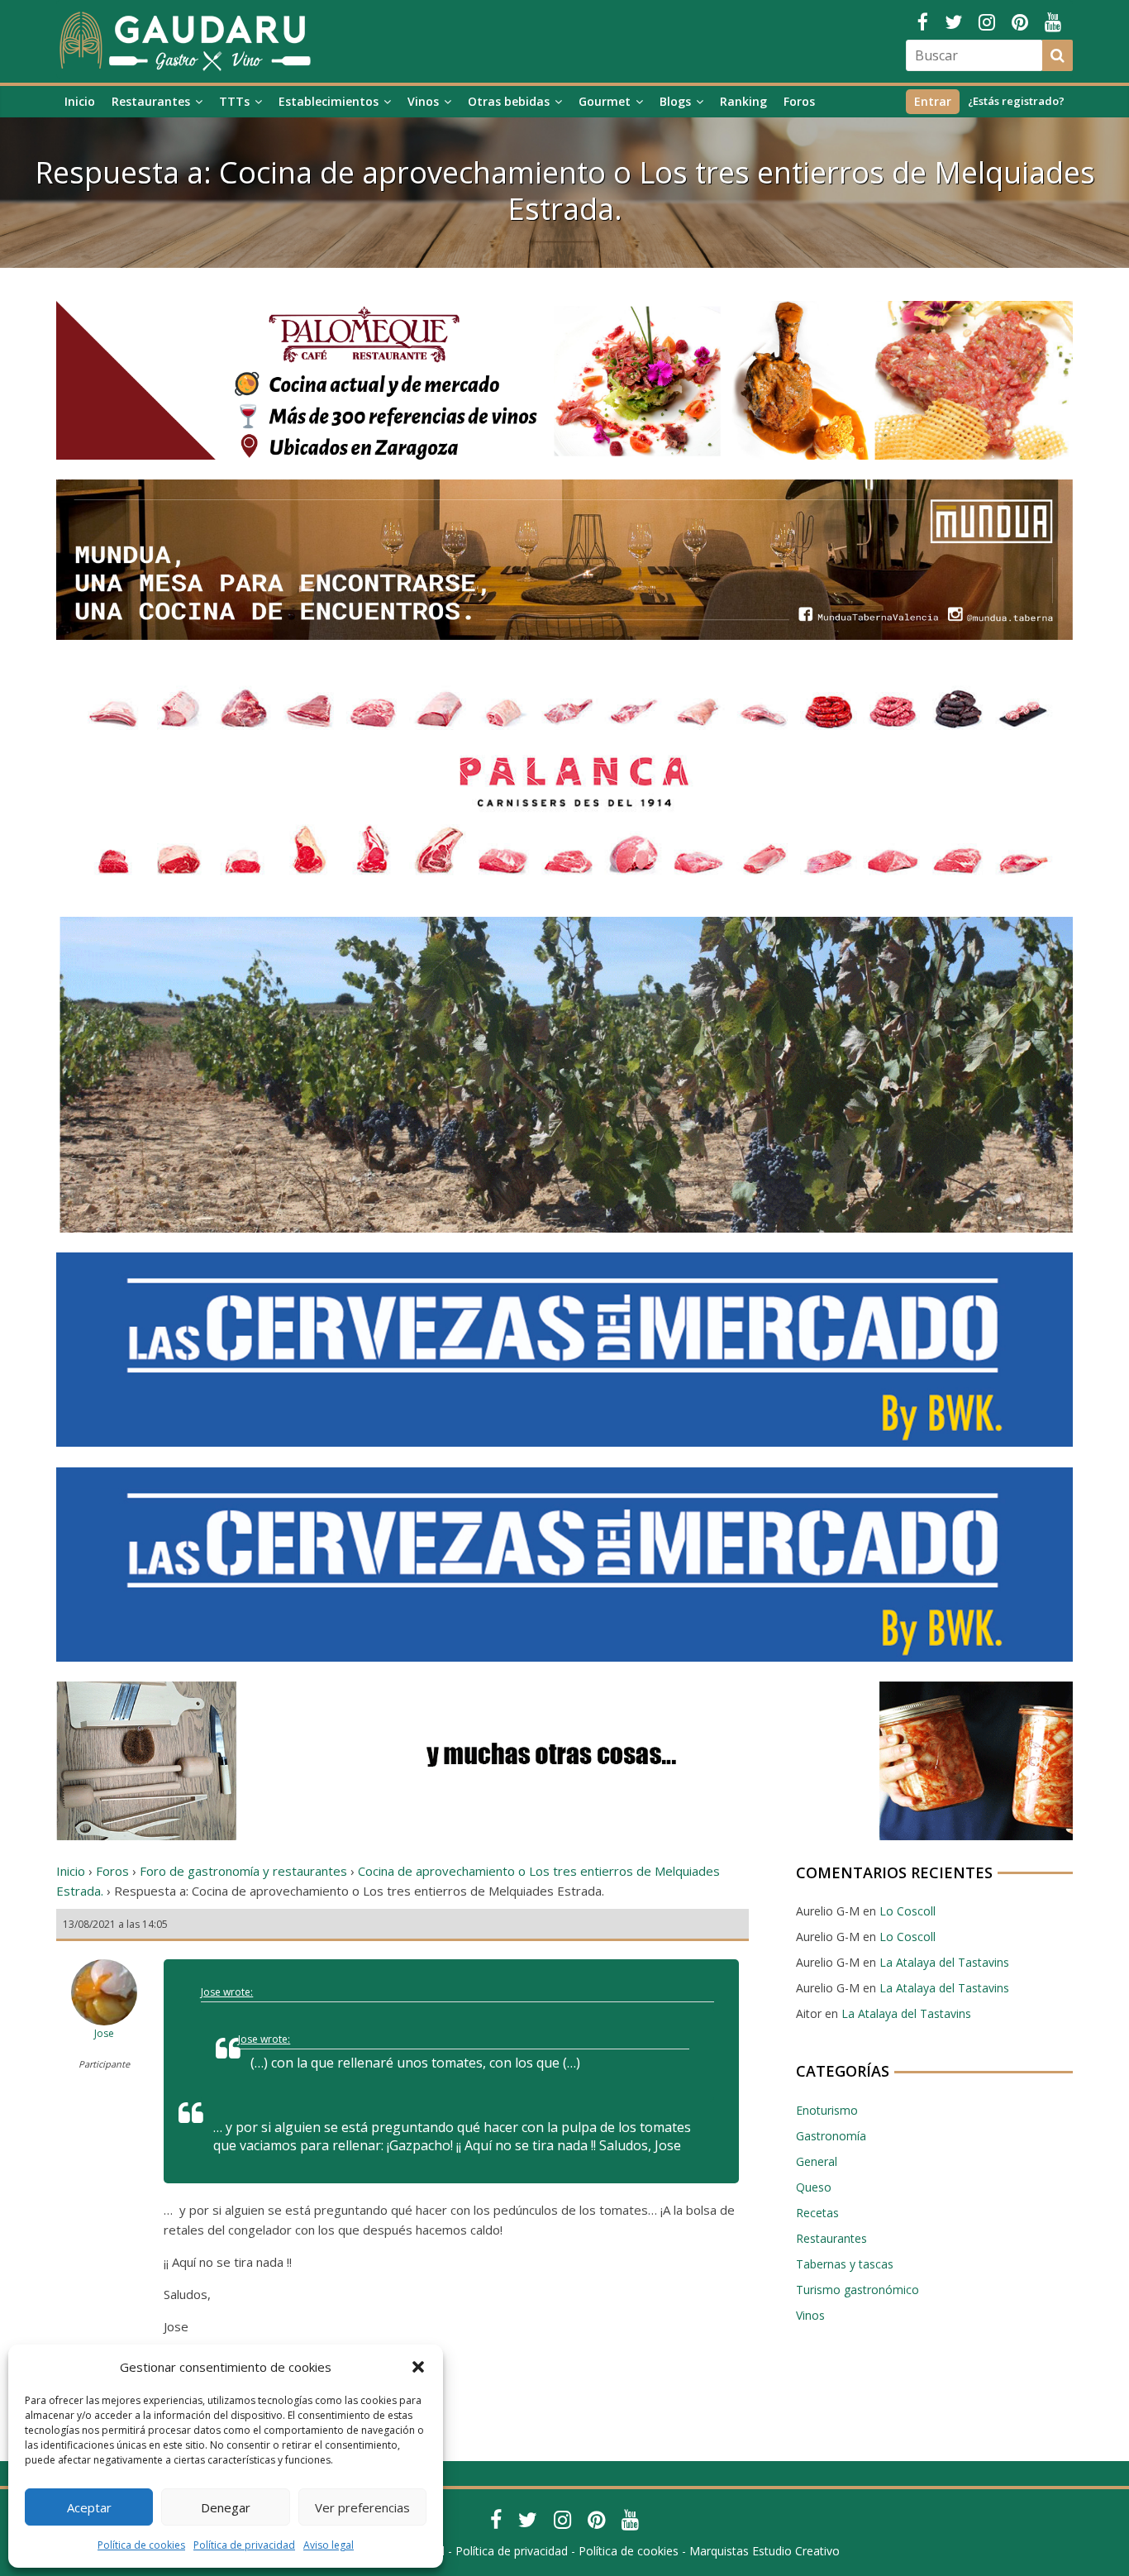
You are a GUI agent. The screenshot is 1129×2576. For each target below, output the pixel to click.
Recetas (817, 2213)
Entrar (933, 101)
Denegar (226, 2507)
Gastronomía (831, 2136)
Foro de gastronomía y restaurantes (243, 1871)
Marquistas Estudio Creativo (765, 2551)
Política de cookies (141, 2545)
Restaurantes (151, 101)
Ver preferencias (362, 2507)
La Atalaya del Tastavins (944, 1962)
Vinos (423, 101)
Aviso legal (329, 2545)
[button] (418, 2367)
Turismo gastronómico (857, 2290)
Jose (104, 2033)
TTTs (234, 101)
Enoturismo (827, 2110)
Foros (799, 101)
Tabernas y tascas (845, 2264)
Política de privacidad (244, 2545)
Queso (814, 2187)
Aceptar (89, 2507)
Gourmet (605, 101)
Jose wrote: (227, 1992)
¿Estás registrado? (1016, 101)
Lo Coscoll (907, 1911)
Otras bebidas (509, 101)
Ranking (743, 101)
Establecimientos (329, 101)
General (817, 2161)
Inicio (80, 101)
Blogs (675, 101)
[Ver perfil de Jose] (104, 1957)
